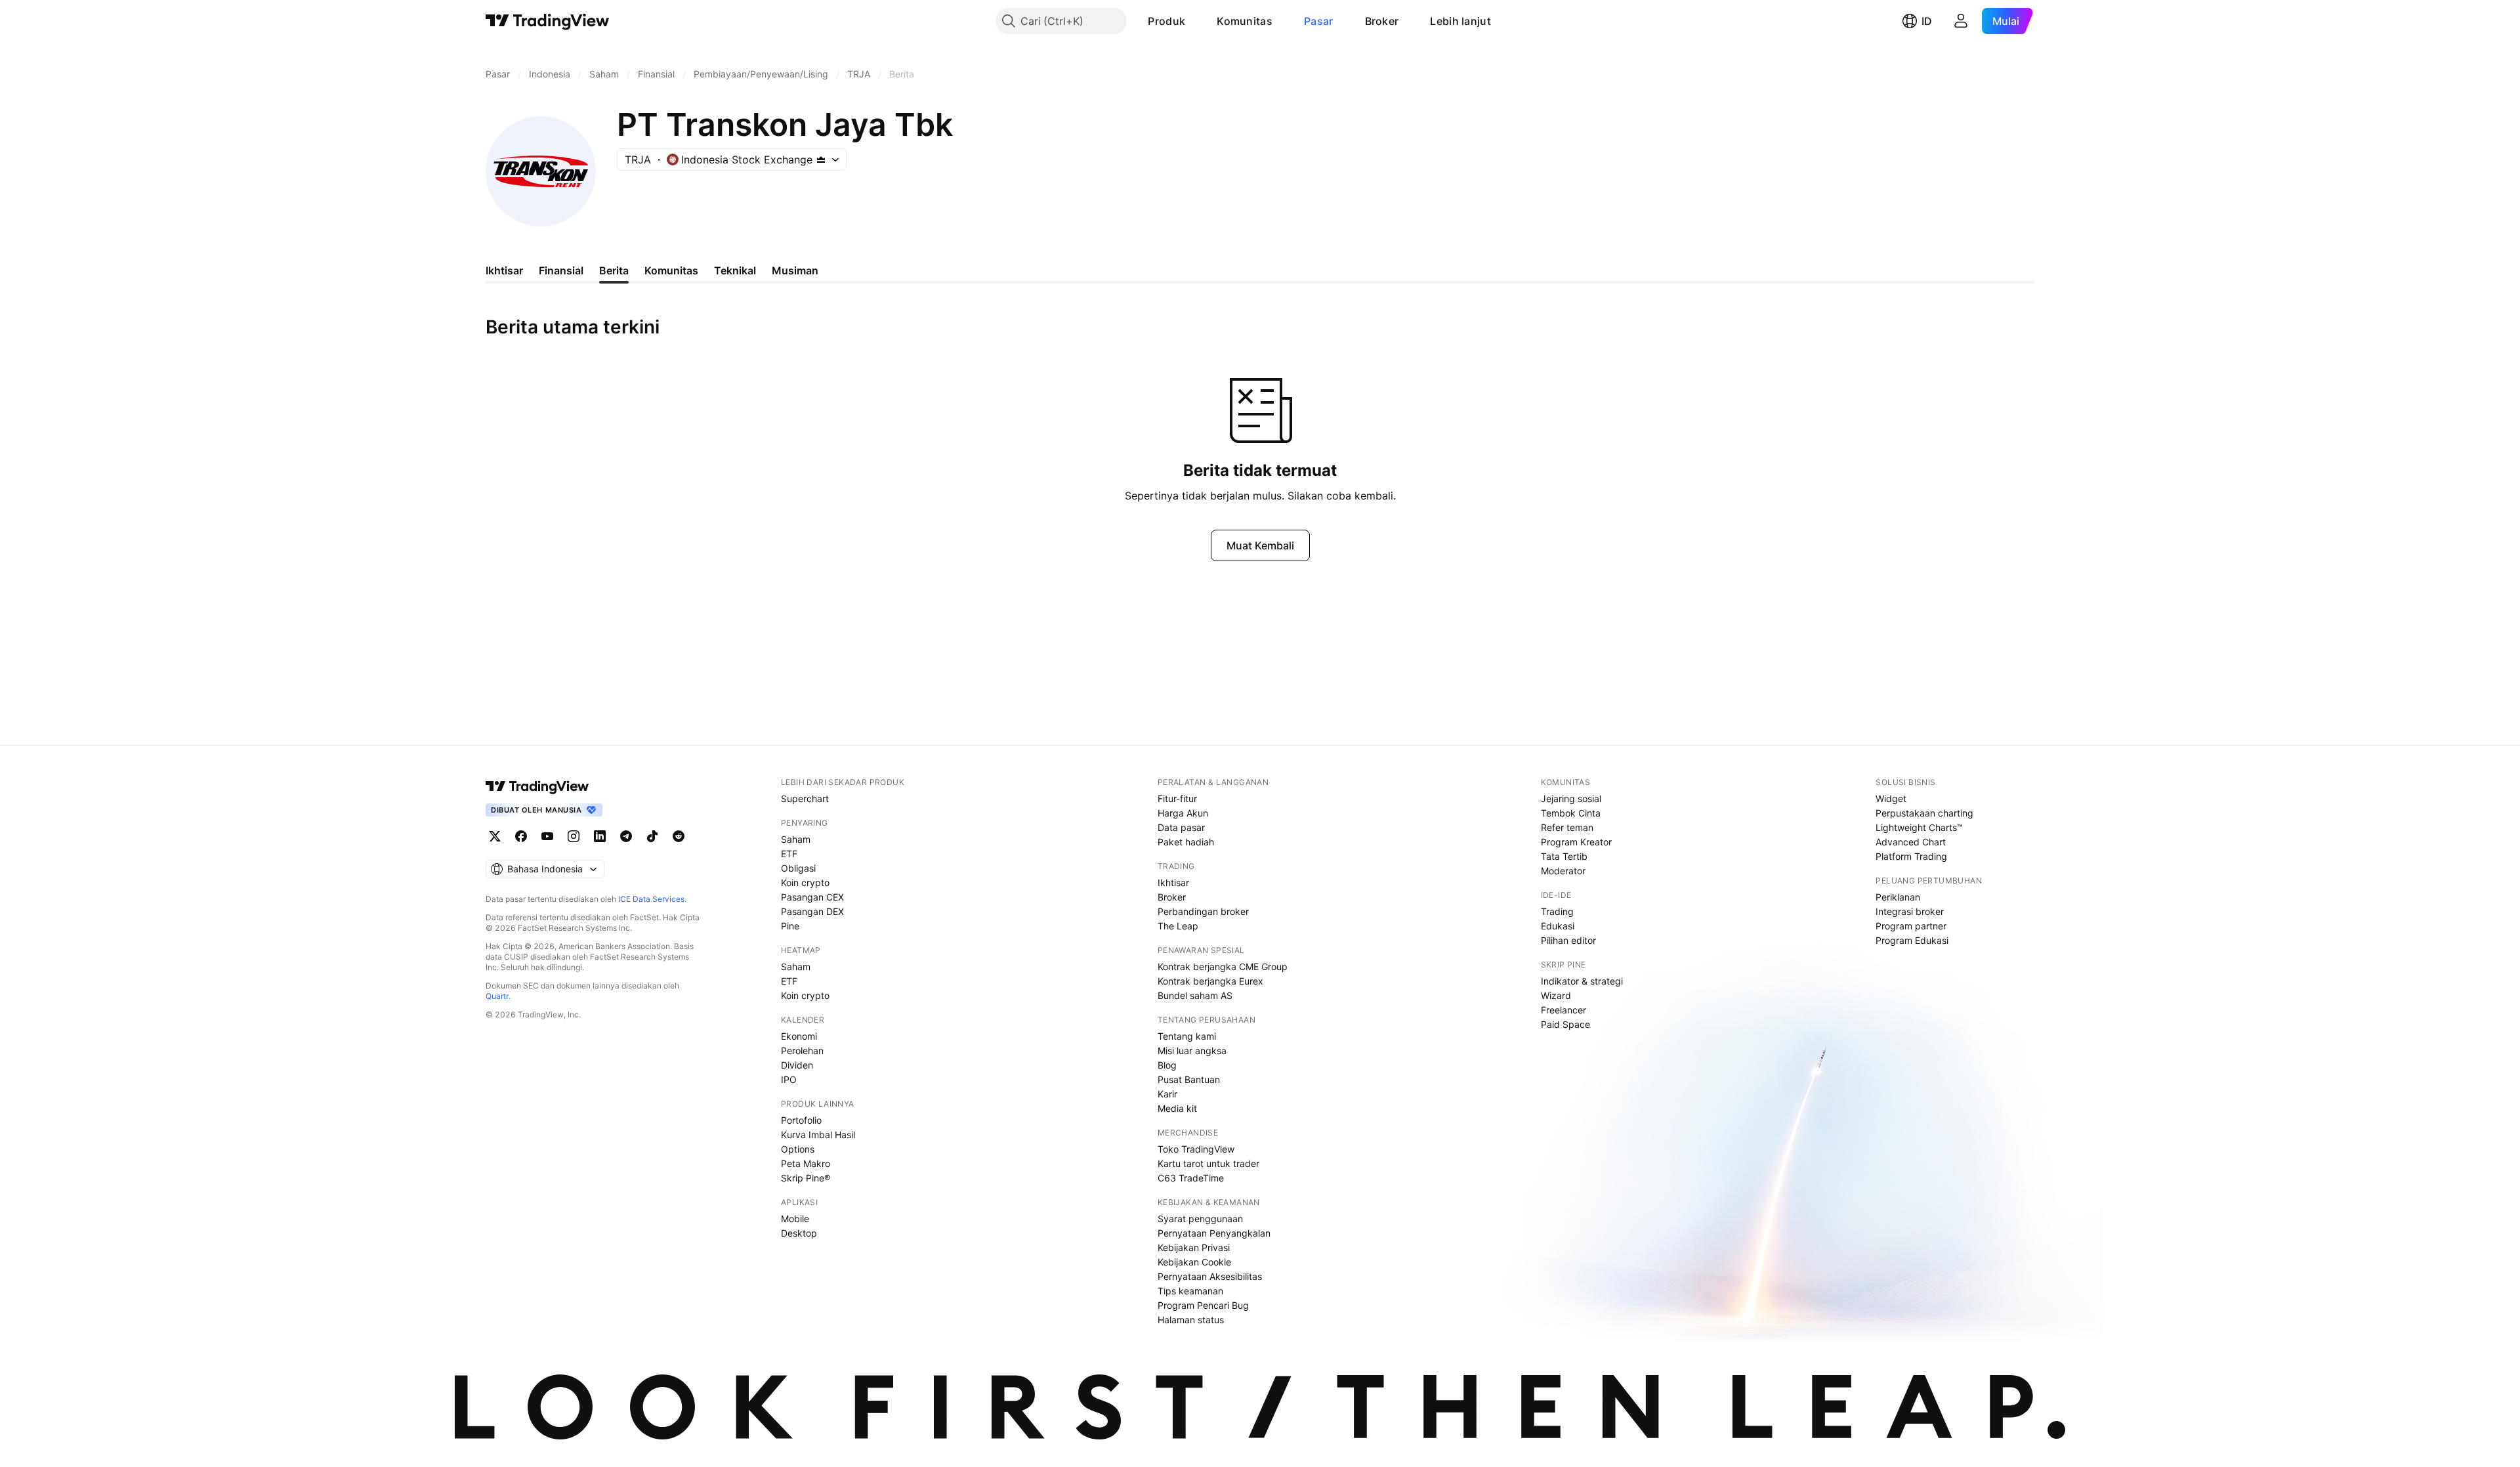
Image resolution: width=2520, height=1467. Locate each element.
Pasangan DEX (812, 911)
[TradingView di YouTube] (547, 836)
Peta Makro (806, 1163)
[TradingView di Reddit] (679, 836)
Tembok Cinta (1571, 813)
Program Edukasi (1912, 940)
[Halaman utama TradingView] (548, 21)
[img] (821, 159)
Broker (1382, 21)
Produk (1166, 21)
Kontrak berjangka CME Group (1223, 967)
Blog (1167, 1065)
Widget (1891, 798)
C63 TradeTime (1191, 1178)
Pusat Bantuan (1189, 1079)
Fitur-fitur (1177, 798)
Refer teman (1567, 827)
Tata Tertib (1564, 856)
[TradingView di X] (495, 836)
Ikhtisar (1173, 882)
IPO (789, 1079)
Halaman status (1191, 1320)
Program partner (1911, 926)
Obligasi (798, 868)
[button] (1195, 21)
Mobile (795, 1219)
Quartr (497, 996)
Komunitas (1245, 21)
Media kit (1177, 1108)
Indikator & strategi (1582, 981)
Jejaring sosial (1571, 798)
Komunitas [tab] (671, 270)
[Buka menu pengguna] (1961, 21)
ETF (789, 854)
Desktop (799, 1233)
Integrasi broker (1910, 911)
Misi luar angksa (1192, 1051)
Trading (1557, 911)
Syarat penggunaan (1200, 1219)
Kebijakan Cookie (1194, 1262)
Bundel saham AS (1195, 995)
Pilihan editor (1568, 940)
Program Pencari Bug (1203, 1305)
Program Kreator (1576, 842)
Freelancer (1564, 1010)
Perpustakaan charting (1924, 813)
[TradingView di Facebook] (521, 836)
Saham (796, 839)
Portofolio (801, 1120)
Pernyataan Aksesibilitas (1210, 1276)
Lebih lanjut (1460, 21)
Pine (790, 926)
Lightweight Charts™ (1919, 827)
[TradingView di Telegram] (626, 836)
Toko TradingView (1196, 1149)
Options (798, 1149)
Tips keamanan (1190, 1291)
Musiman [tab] (795, 270)
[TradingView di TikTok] (652, 836)
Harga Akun (1183, 813)
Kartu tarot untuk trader (1208, 1163)
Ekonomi (799, 1036)
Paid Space (1565, 1024)
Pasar (1319, 21)
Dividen (797, 1065)
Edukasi (1558, 926)
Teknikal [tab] (735, 270)
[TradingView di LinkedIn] (600, 836)
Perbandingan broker (1203, 911)
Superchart (805, 798)
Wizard (1556, 995)
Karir (1167, 1094)
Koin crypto (805, 882)
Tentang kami (1187, 1036)
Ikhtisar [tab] (504, 270)
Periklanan (1898, 897)
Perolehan (802, 1051)
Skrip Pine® (806, 1178)
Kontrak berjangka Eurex (1210, 981)
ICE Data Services (651, 899)
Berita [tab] (614, 270)
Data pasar (1181, 827)
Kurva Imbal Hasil (818, 1135)
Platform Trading (1911, 856)
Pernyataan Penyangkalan (1214, 1233)
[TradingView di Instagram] (574, 836)
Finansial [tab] (561, 270)
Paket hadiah (1186, 842)
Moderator (1563, 871)
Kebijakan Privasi (1194, 1247)
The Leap (1178, 926)
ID (1927, 21)
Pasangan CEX (812, 897)
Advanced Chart (1911, 842)
